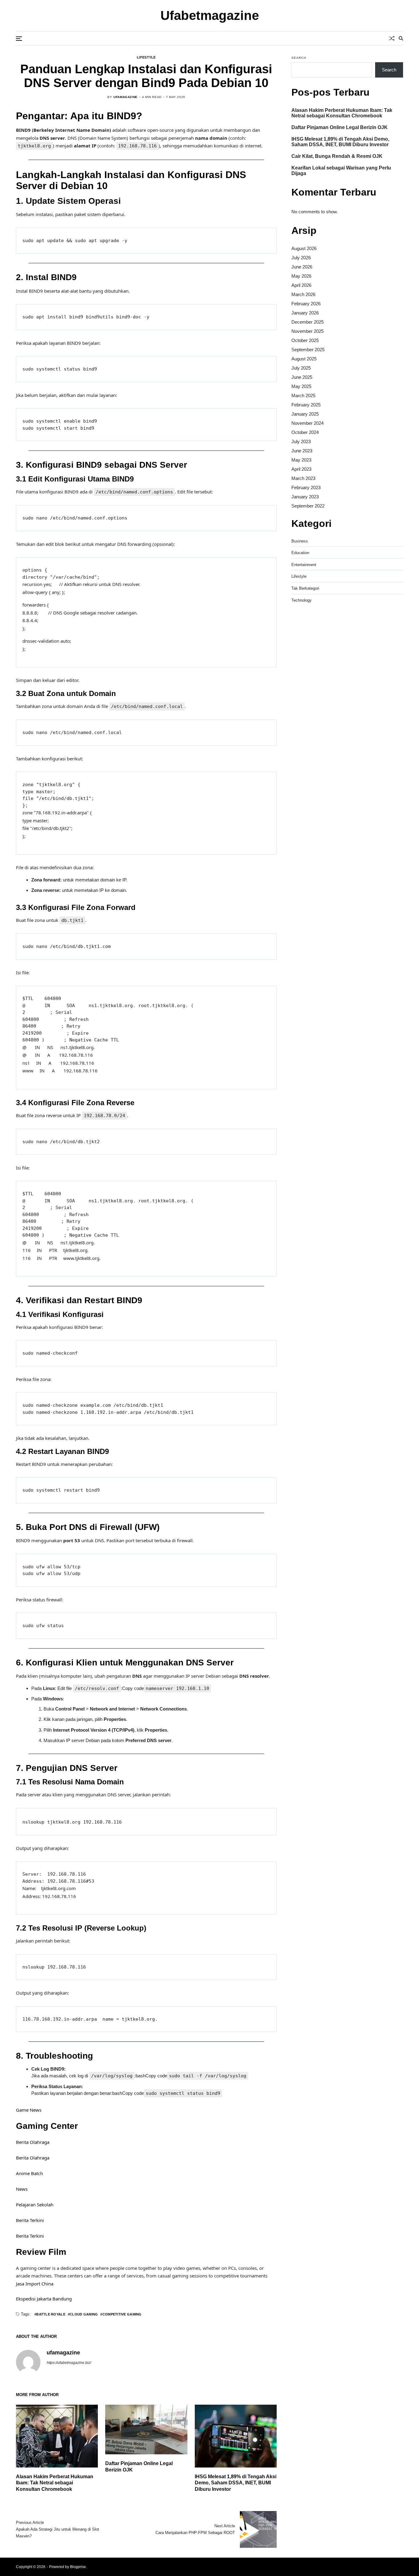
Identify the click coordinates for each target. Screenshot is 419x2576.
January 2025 (305, 414)
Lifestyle (146, 57)
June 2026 (302, 267)
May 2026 (301, 276)
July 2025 (301, 368)
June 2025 (302, 377)
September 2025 (308, 350)
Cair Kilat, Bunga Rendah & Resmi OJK (337, 156)
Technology (302, 600)
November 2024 (308, 423)
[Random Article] (392, 38)
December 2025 (308, 322)
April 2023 (301, 469)
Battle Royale (51, 2314)
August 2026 (304, 248)
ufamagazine (126, 97)
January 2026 (305, 313)
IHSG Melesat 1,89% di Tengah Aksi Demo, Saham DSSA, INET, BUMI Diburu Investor (236, 2483)
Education (300, 553)
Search (299, 58)
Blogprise (78, 2567)
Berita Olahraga (33, 2142)
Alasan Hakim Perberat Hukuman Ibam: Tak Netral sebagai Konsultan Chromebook (55, 2483)
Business (300, 541)
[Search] (401, 38)
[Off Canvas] (19, 39)
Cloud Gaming (84, 2314)
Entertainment (304, 565)
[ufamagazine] (28, 2362)
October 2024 (305, 432)
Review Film (41, 2252)
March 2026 (303, 294)
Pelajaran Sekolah (35, 2205)
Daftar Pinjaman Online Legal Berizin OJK (340, 127)
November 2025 (308, 331)
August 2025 (304, 359)
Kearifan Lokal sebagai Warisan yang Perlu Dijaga (341, 171)
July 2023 (301, 441)
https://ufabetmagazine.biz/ (69, 2363)
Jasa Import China (35, 2284)
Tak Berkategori (305, 588)
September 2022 (308, 506)
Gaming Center (47, 2126)
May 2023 (301, 460)
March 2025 (303, 396)
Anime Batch (29, 2173)
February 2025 (306, 405)
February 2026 (306, 304)
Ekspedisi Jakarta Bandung (44, 2299)
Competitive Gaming (122, 2314)
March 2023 (303, 478)
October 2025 (305, 340)
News (22, 2189)
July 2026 (301, 258)
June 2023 (302, 451)
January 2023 (305, 497)
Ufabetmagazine (210, 16)
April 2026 (301, 285)
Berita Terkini (30, 2220)
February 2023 (306, 487)
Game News (29, 2110)
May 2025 (301, 386)
